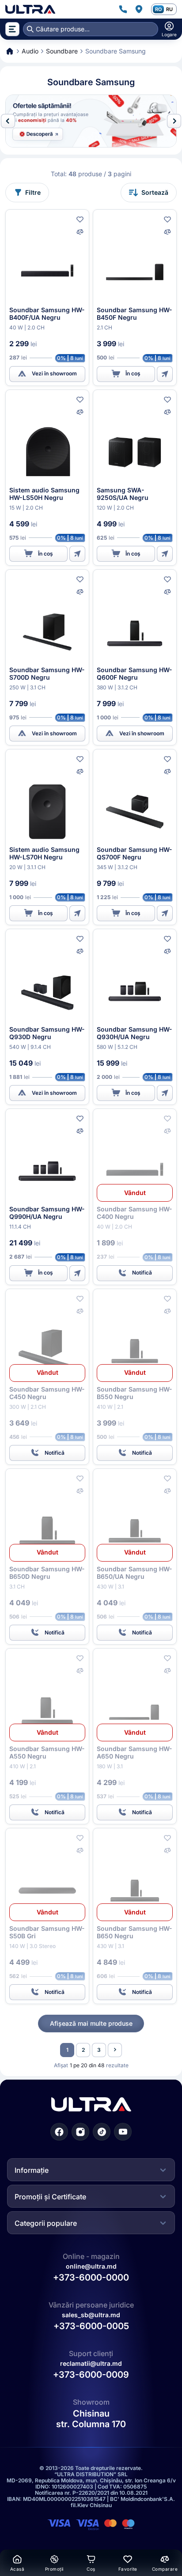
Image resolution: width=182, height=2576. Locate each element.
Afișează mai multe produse (91, 2023)
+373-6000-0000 (91, 2277)
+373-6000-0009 (91, 2375)
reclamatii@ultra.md (91, 2363)
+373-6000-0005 (91, 2326)
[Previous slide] (8, 121)
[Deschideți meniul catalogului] (12, 29)
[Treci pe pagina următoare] (115, 2050)
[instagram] (80, 2131)
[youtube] (123, 2131)
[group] (91, 121)
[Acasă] (30, 9)
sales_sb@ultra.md (91, 2315)
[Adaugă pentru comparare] (80, 232)
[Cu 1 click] (165, 374)
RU (169, 9)
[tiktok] (102, 2131)
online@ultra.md (91, 2266)
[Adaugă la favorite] (80, 219)
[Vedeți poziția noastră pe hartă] (139, 9)
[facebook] (59, 2131)
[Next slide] (174, 121)
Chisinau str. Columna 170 (91, 2419)
